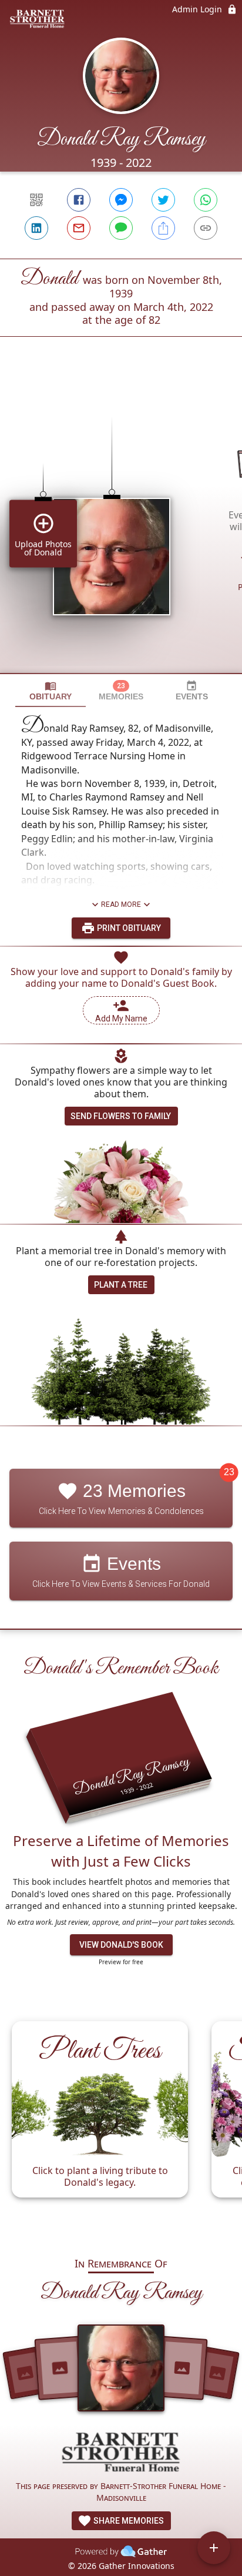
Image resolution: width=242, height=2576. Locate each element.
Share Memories (128, 2521)
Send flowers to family (121, 1116)
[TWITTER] (163, 200)
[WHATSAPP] (206, 200)
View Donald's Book (121, 1945)
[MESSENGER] (121, 200)
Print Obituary (128, 928)
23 (229, 1473)
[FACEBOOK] (79, 200)
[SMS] (121, 228)
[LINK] (206, 228)
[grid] (121, 525)
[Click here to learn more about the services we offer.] (121, 2453)
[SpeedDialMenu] (214, 2548)
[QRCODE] (36, 200)
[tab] (51, 691)
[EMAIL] (79, 228)
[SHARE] (163, 228)
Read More (121, 905)
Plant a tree (121, 1285)
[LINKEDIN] (36, 228)
